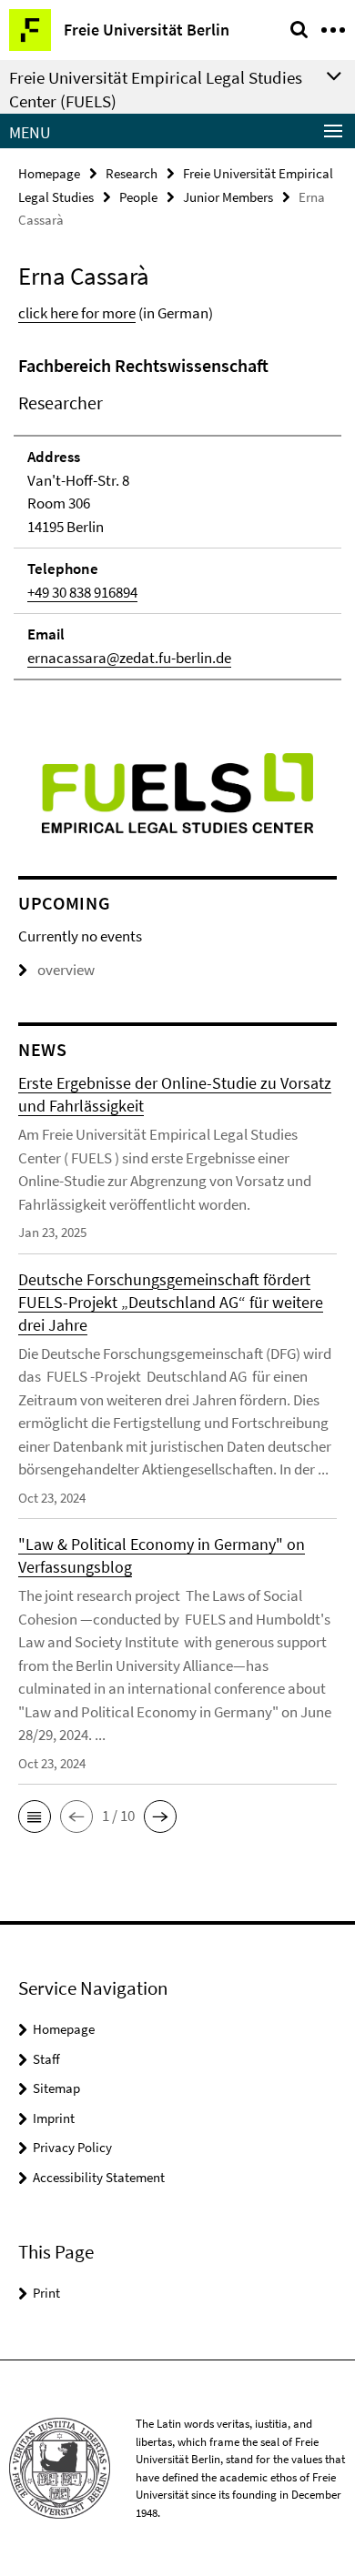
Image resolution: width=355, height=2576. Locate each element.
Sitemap (56, 2088)
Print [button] (46, 2293)
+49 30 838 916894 (82, 592)
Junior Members (228, 197)
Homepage (49, 173)
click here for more (77, 313)
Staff (46, 2059)
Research (132, 173)
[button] (35, 1816)
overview (66, 970)
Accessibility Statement (99, 2177)
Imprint (54, 2118)
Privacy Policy (72, 2147)
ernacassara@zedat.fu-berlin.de (129, 658)
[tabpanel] (177, 516)
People (138, 197)
